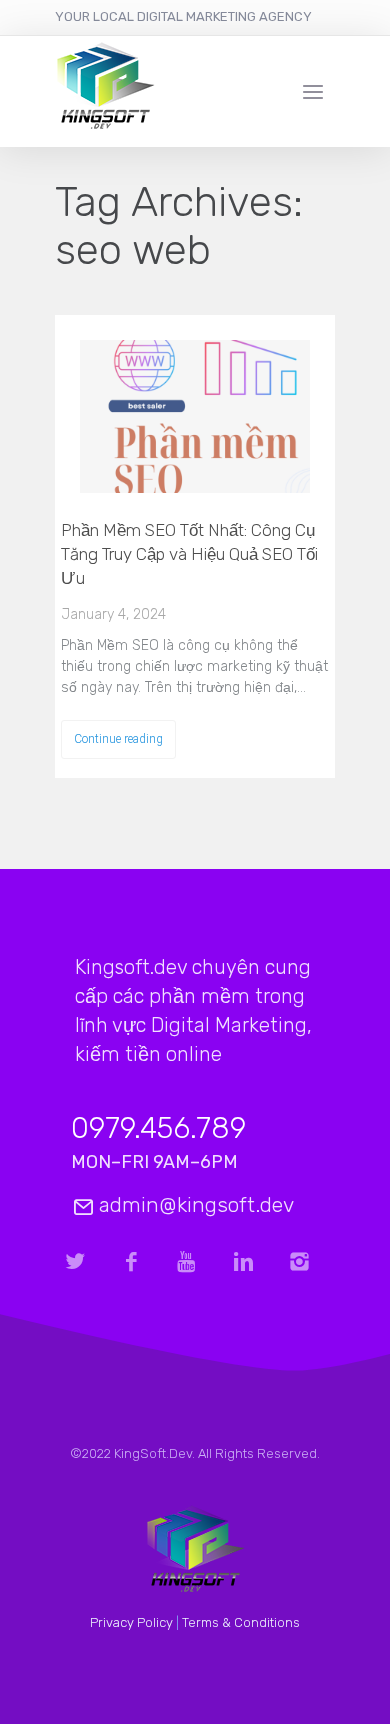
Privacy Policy (131, 1622)
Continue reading (118, 739)
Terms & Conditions (241, 1622)
